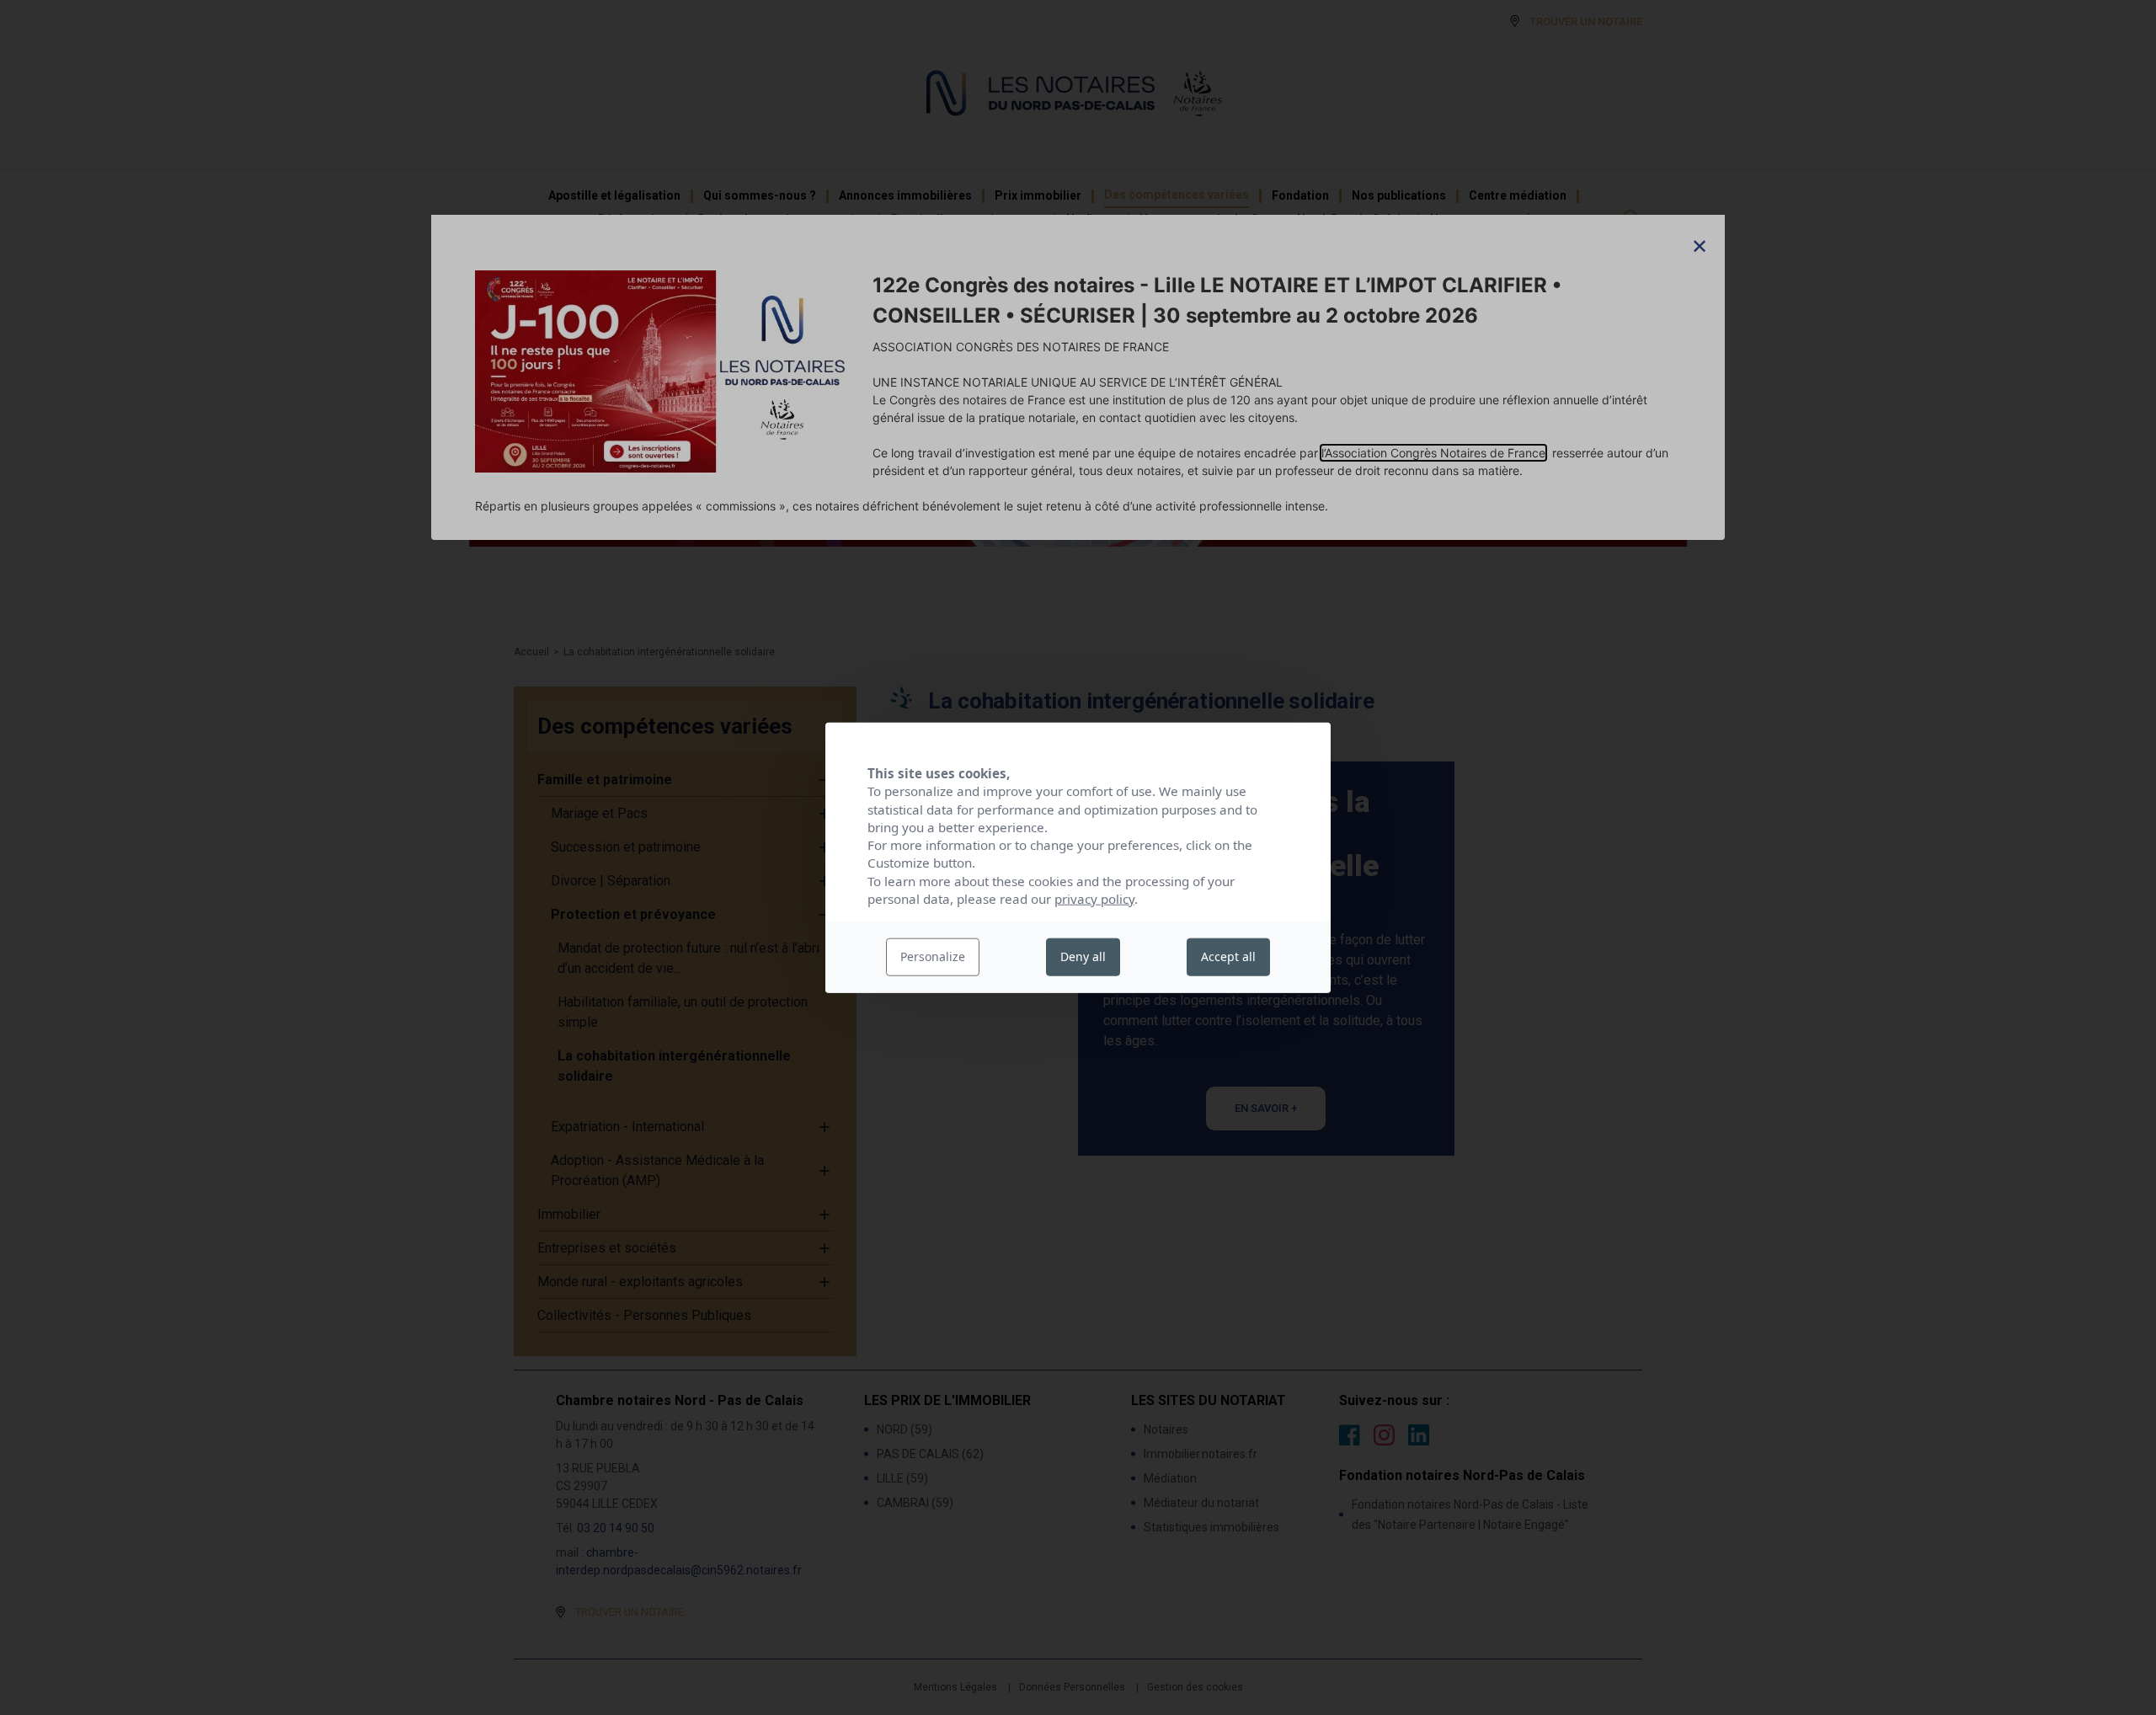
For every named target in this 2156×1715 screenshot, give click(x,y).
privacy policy (1094, 899)
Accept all (1228, 956)
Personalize (933, 956)
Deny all (1083, 956)
